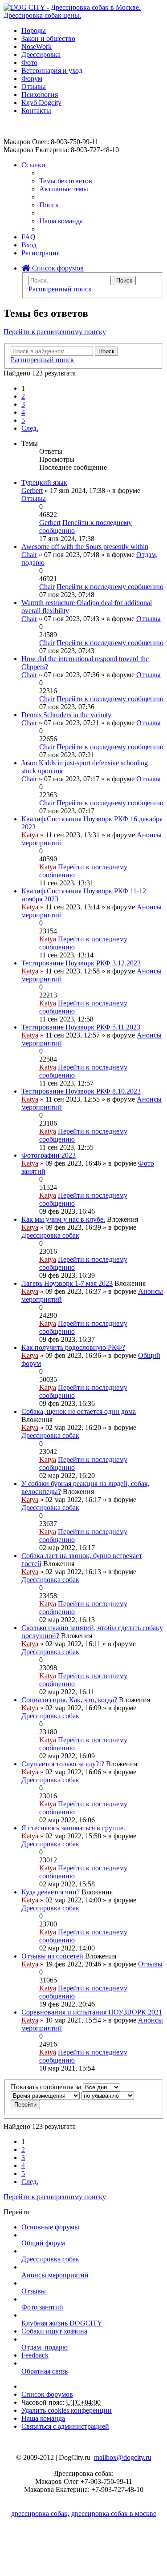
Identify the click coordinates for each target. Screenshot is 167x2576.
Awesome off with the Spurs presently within (85, 547)
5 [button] (23, 420)
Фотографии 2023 (49, 1155)
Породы (34, 30)
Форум (32, 79)
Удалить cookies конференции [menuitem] (67, 2410)
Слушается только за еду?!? (63, 1764)
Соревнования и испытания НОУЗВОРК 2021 (92, 2012)
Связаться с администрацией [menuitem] (65, 2426)
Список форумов (57, 268)
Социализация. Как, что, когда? (69, 1700)
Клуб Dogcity (41, 103)
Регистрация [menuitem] (41, 253)
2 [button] (23, 396)
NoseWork (37, 46)
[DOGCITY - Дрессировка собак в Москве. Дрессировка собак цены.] (83, 15)
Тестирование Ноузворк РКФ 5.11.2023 (81, 1027)
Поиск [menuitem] (49, 205)
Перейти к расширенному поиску (55, 332)
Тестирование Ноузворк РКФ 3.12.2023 (81, 963)
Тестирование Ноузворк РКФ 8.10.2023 (81, 1091)
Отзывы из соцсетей (52, 1956)
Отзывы (34, 87)
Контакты (36, 111)
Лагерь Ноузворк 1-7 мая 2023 (67, 1283)
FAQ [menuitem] (29, 237)
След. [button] (30, 428)
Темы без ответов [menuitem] (66, 181)
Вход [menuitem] (29, 245)
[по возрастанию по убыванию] (108, 2095)
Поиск (124, 281)
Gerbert (32, 491)
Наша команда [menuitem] (61, 221)
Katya (30, 835)
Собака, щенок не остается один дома (79, 1411)
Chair (29, 555)
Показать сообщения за (47, 2087)
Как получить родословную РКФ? (73, 1347)
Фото (29, 63)
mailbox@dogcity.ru (123, 2457)
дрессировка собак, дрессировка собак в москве (84, 2513)
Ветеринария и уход (52, 71)
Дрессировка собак (50, 1235)
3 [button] (23, 404)
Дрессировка (41, 55)
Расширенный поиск (60, 289)
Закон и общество (48, 38)
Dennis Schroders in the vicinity (66, 715)
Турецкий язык (44, 482)
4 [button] (23, 412)
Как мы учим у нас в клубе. (63, 1219)
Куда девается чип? (51, 1892)
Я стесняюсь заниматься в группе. (73, 1828)
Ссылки (33, 165)
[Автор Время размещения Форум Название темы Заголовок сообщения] (45, 2095)
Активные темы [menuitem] (64, 189)
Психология (40, 95)
